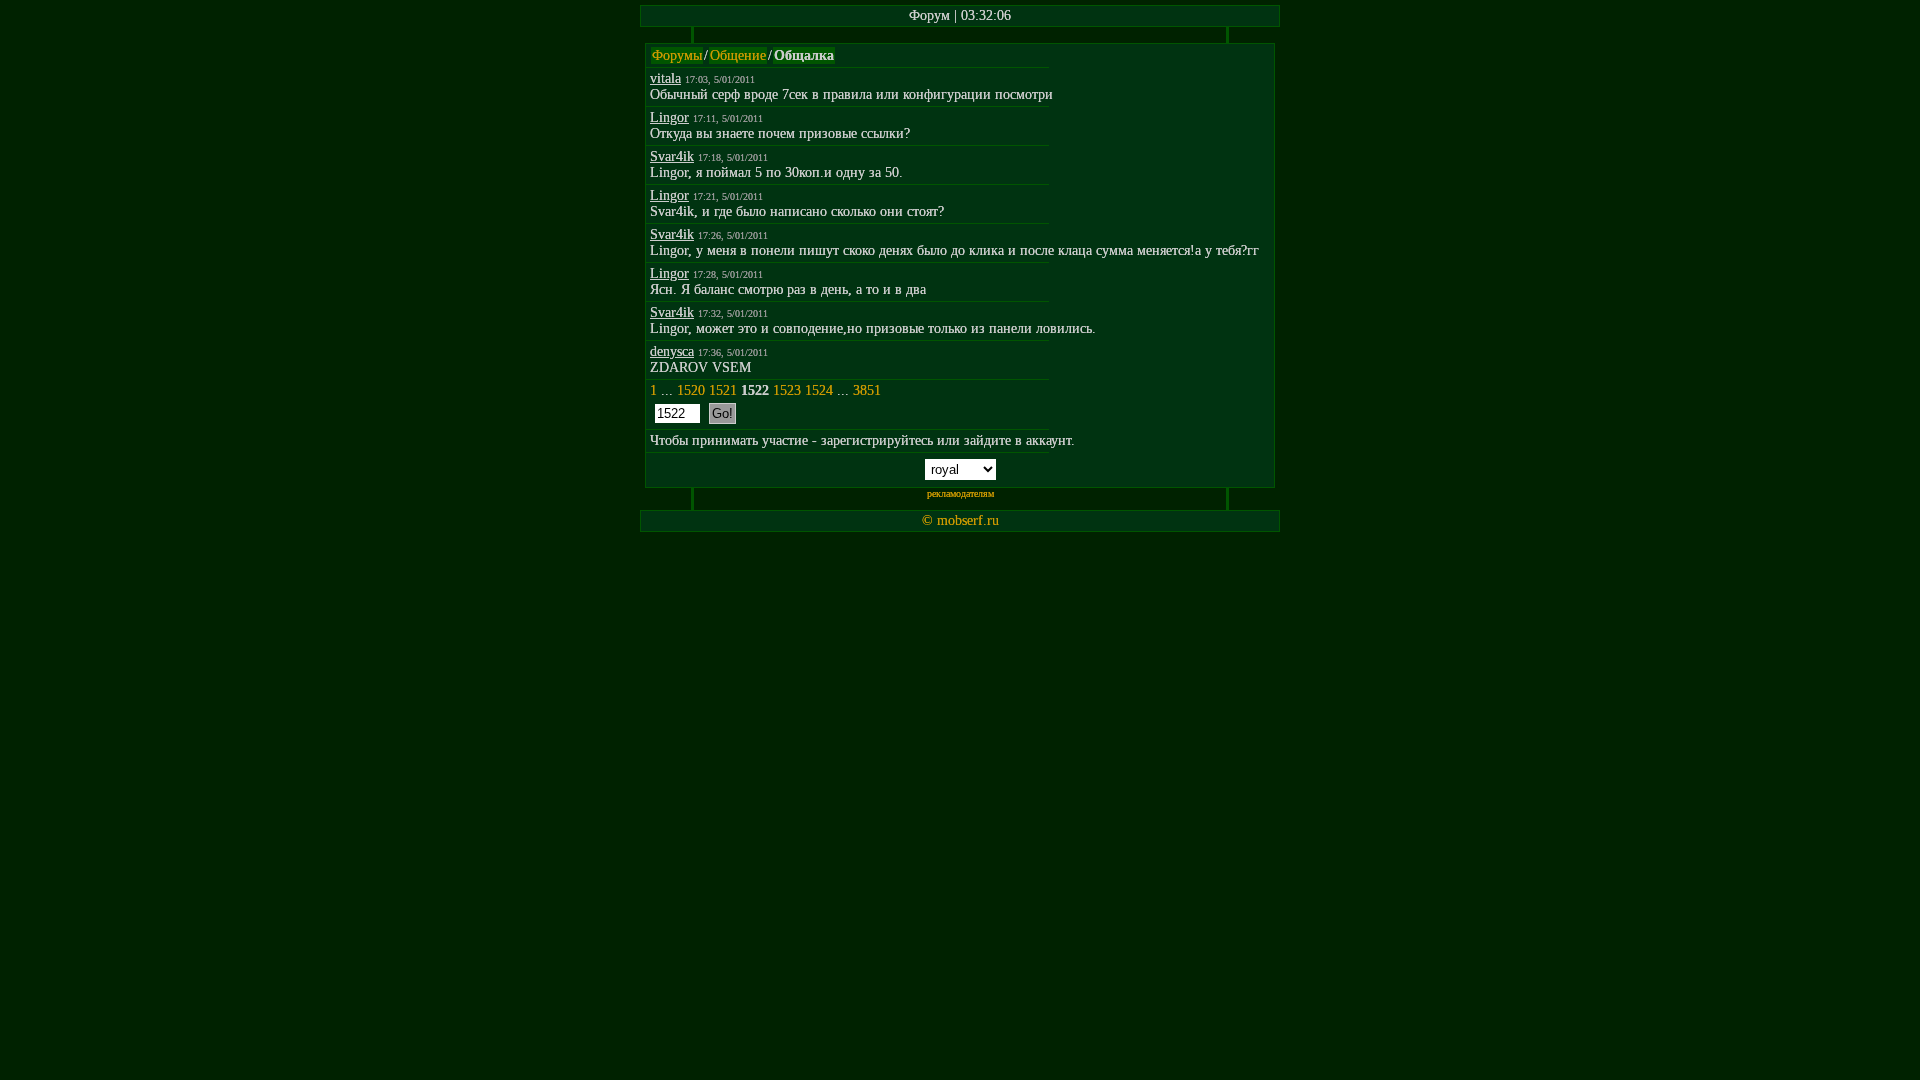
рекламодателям (960, 493)
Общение (738, 55)
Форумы (677, 55)
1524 (819, 390)
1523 (787, 390)
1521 (723, 390)
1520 (691, 390)
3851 (867, 390)
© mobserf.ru (960, 520)
